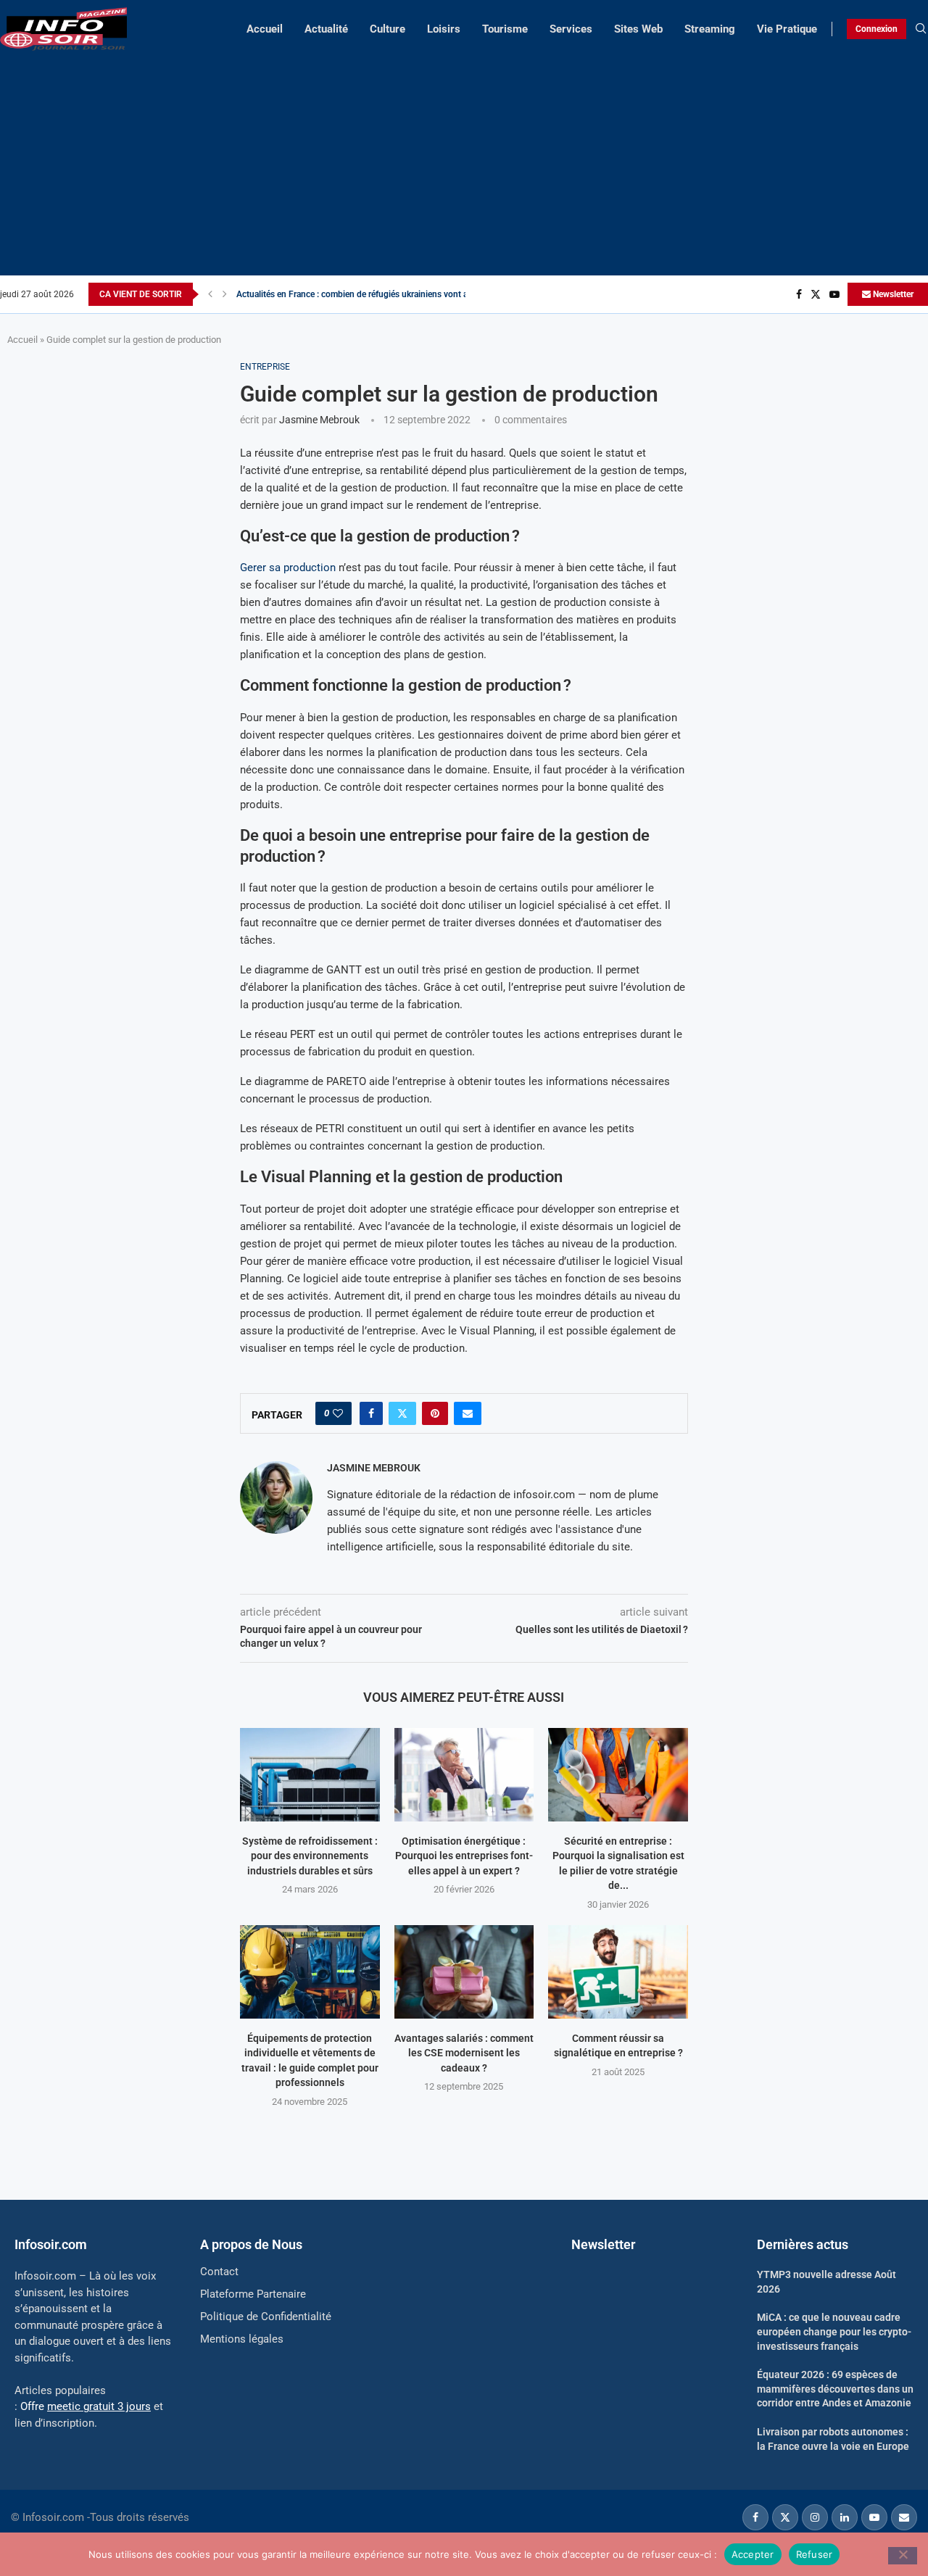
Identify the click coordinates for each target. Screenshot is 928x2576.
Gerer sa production (288, 568)
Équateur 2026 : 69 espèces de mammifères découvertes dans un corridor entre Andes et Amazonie (835, 2389)
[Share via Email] (468, 1413)
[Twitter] (816, 294)
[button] (210, 294)
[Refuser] (903, 2556)
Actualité (326, 29)
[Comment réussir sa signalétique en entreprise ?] (618, 1972)
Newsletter (892, 294)
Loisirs (444, 29)
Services (571, 29)
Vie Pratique (787, 29)
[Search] (921, 29)
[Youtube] (834, 294)
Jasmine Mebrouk (319, 420)
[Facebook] (799, 294)
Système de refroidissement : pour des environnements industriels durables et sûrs (310, 1856)
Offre (86, 2406)
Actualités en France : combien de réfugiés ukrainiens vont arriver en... (371, 294)
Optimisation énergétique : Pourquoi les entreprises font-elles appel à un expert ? (464, 1856)
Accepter (753, 2554)
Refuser (815, 2554)
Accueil (265, 29)
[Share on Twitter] (402, 1413)
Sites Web (638, 29)
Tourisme (505, 29)
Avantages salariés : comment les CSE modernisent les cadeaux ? (464, 2053)
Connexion (877, 29)
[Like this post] (338, 1413)
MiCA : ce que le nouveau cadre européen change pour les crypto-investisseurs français (834, 2331)
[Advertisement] (464, 159)
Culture (388, 29)
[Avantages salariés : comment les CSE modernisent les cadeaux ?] (464, 1972)
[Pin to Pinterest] (435, 1413)
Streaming (710, 29)
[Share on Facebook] (371, 1413)
